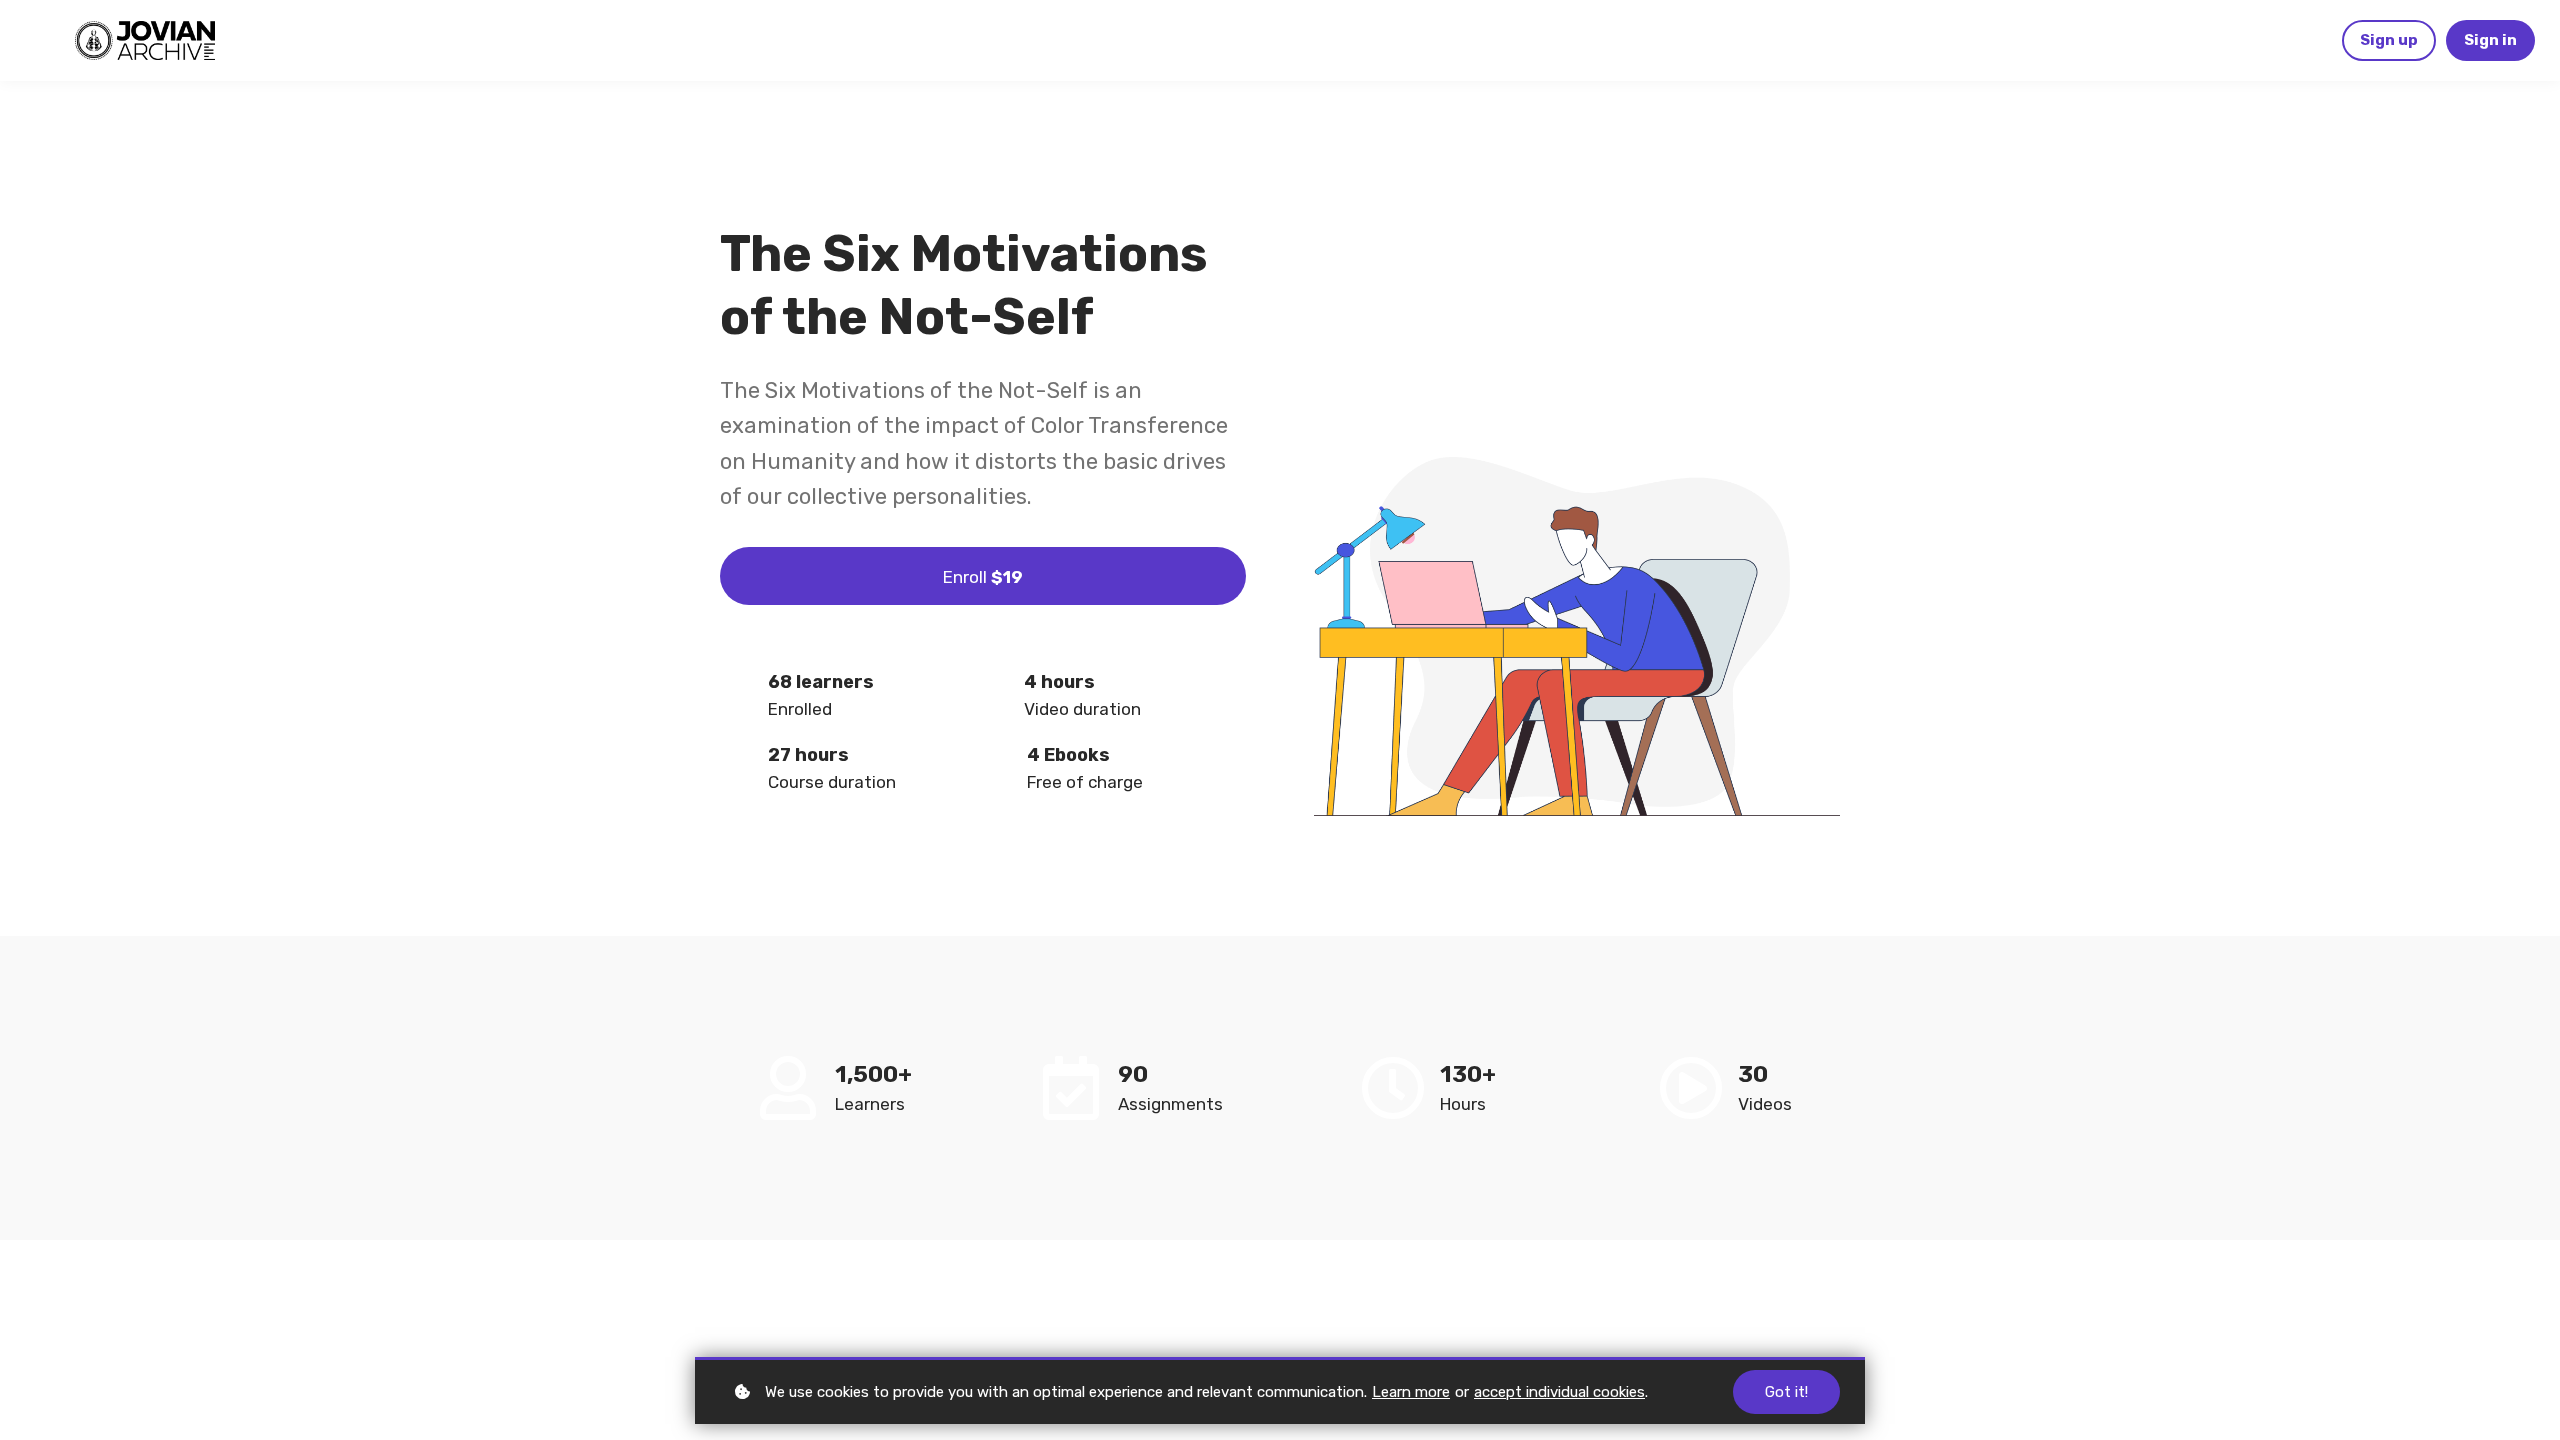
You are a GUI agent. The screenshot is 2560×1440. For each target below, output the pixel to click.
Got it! (1786, 1392)
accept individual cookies (1559, 1392)
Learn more (1411, 1392)
